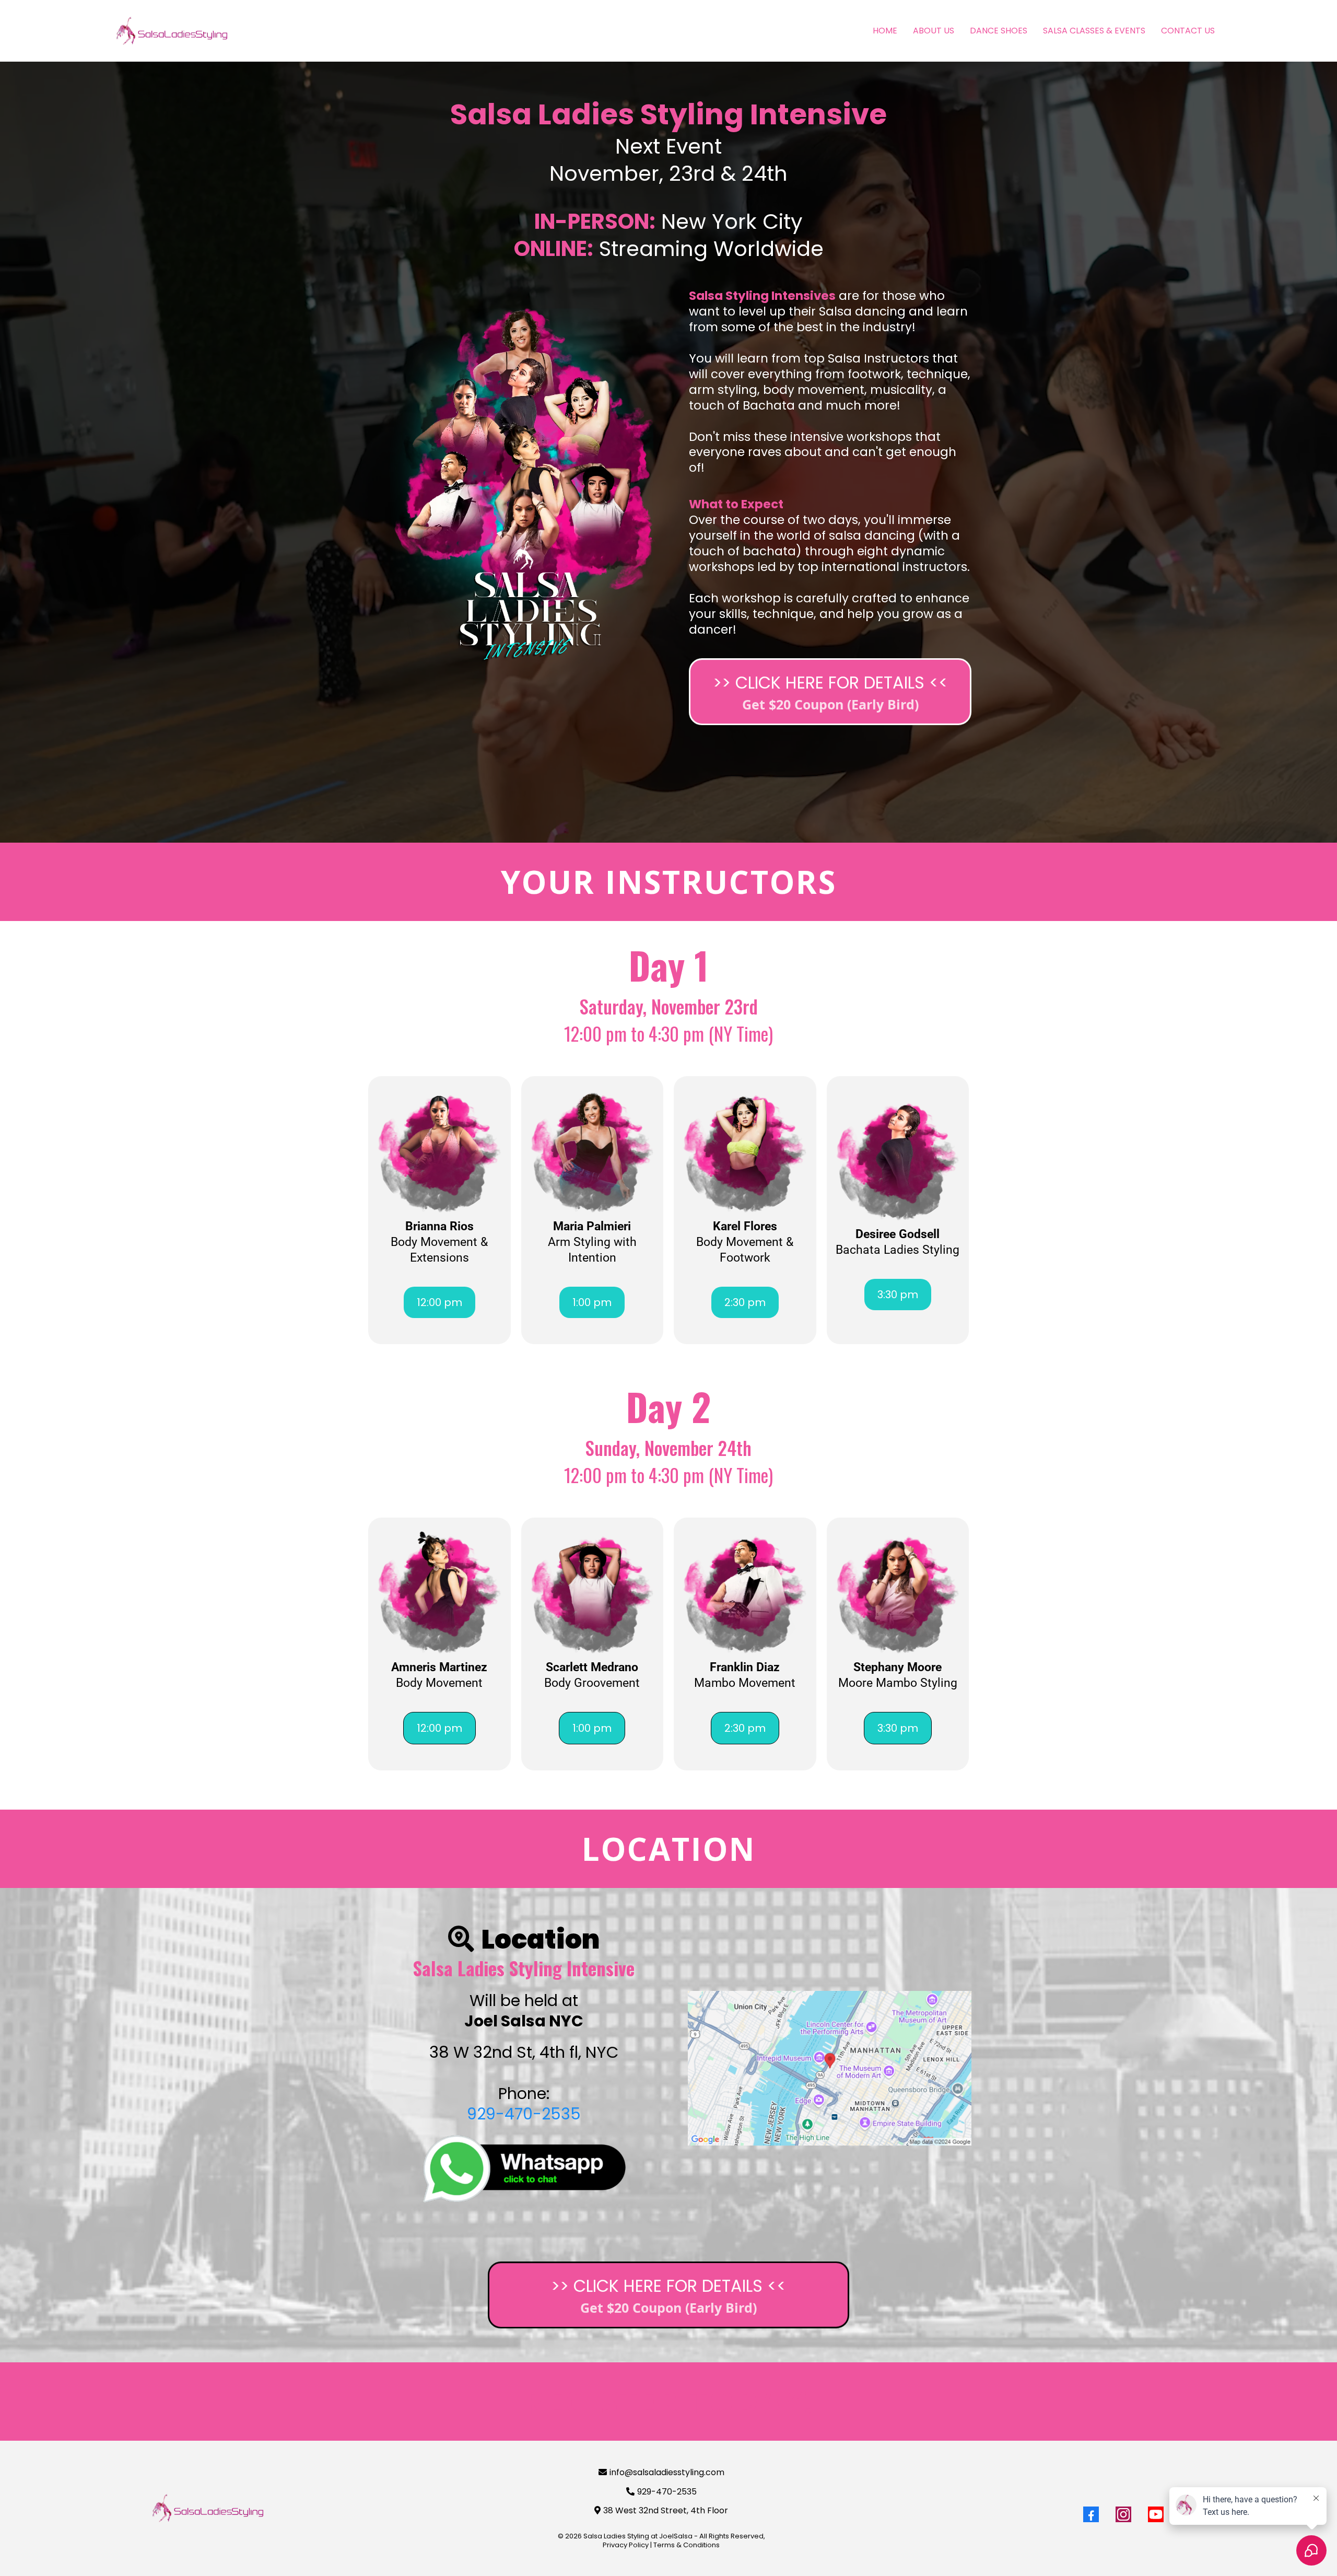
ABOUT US (934, 31)
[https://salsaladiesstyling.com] (208, 2508)
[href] (830, 2068)
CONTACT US (1188, 31)
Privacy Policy (626, 2545)
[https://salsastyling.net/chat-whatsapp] (524, 2169)
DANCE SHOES (999, 31)
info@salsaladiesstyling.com (667, 2472)
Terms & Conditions (687, 2545)
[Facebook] (1091, 2514)
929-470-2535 (524, 2114)
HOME (885, 31)
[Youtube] (1156, 2514)
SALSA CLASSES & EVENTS (1094, 31)
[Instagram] (1123, 2514)
